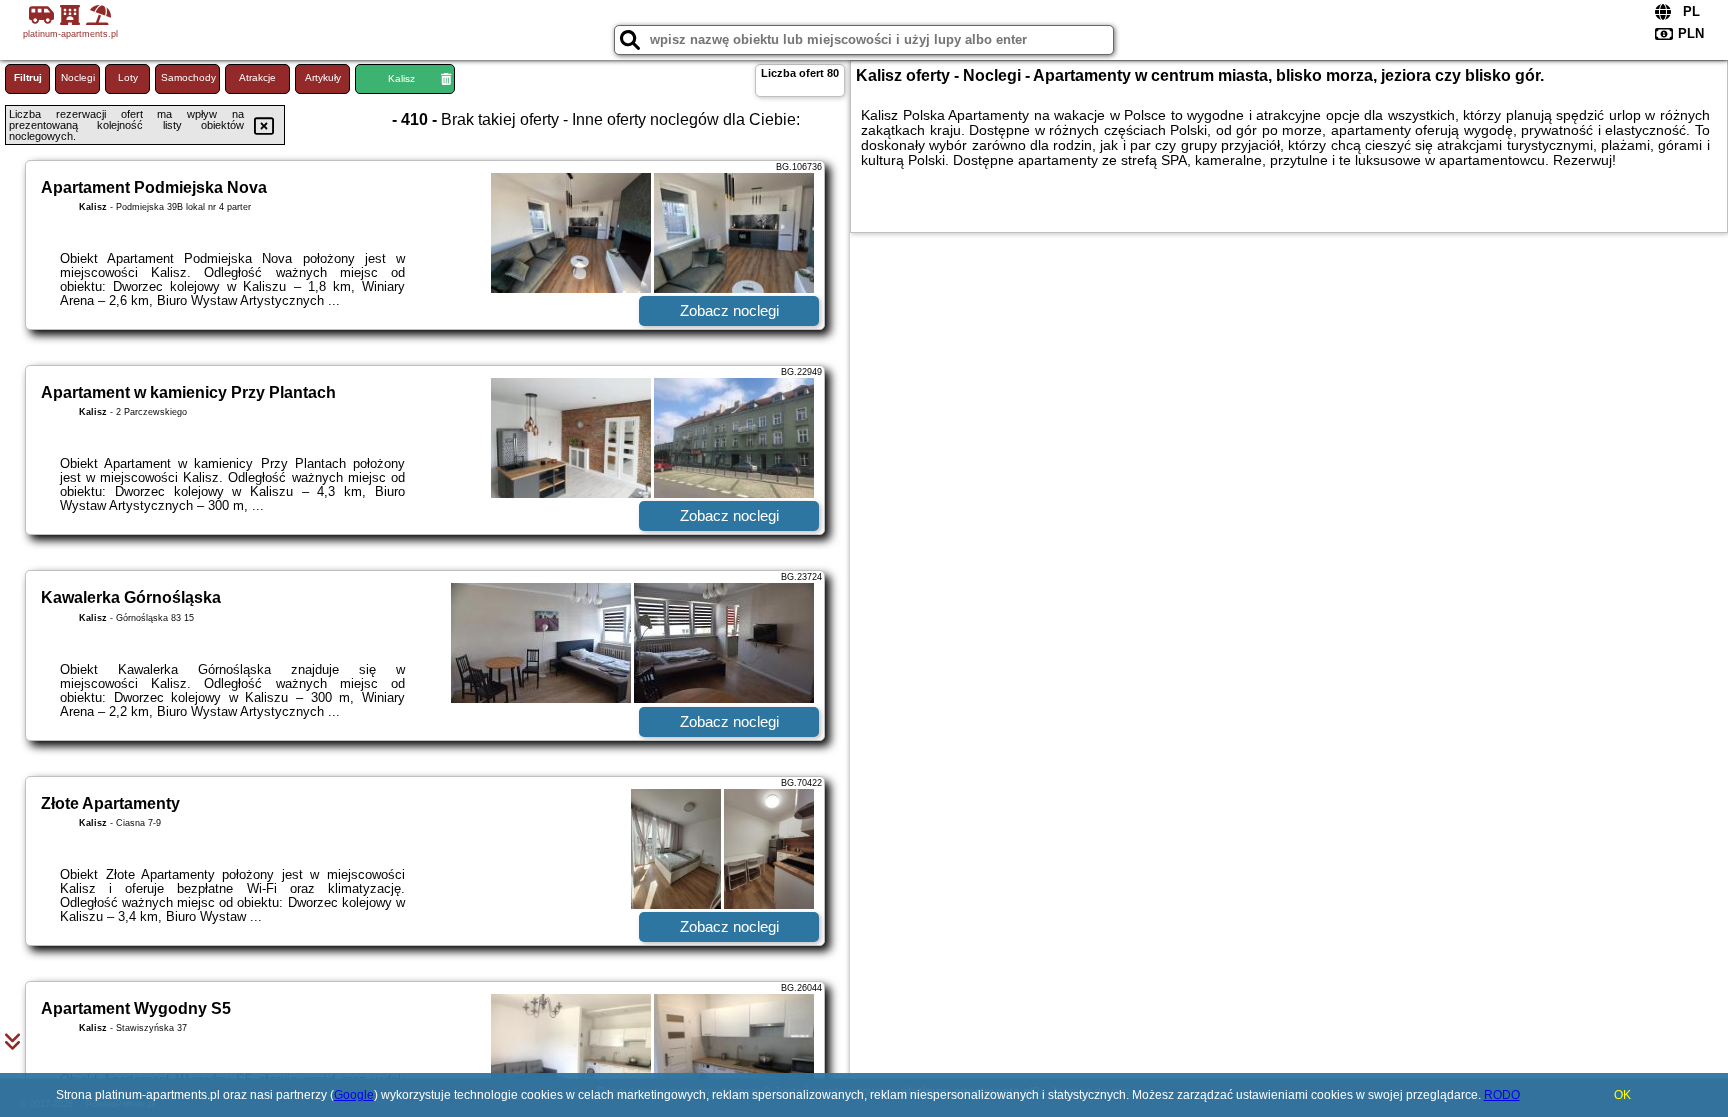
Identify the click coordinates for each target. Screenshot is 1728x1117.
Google (354, 1095)
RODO (1502, 1095)
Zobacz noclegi (729, 310)
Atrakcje (257, 77)
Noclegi (78, 77)
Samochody (188, 77)
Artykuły (323, 77)
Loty (128, 77)
